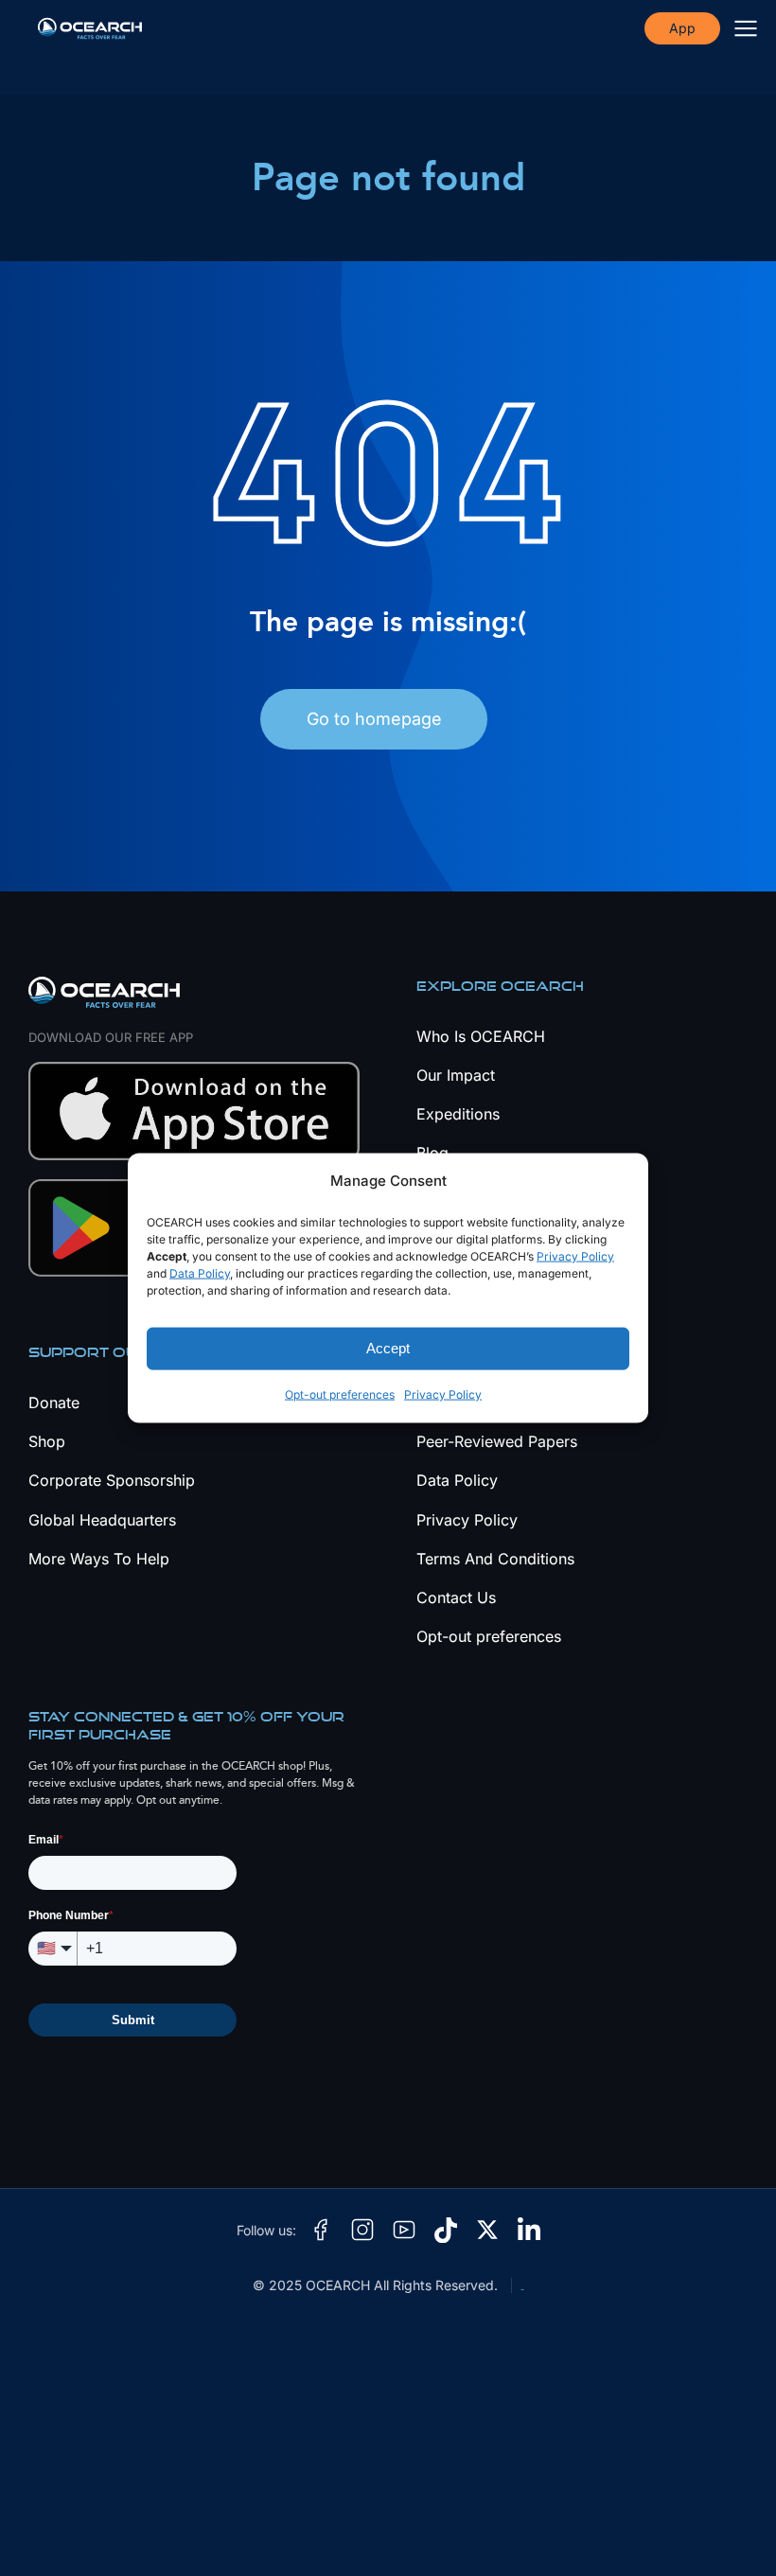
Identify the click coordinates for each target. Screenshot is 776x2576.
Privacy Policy (575, 1256)
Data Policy (200, 1273)
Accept (388, 1348)
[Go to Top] (729, 2529)
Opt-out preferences (340, 1394)
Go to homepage (374, 719)
